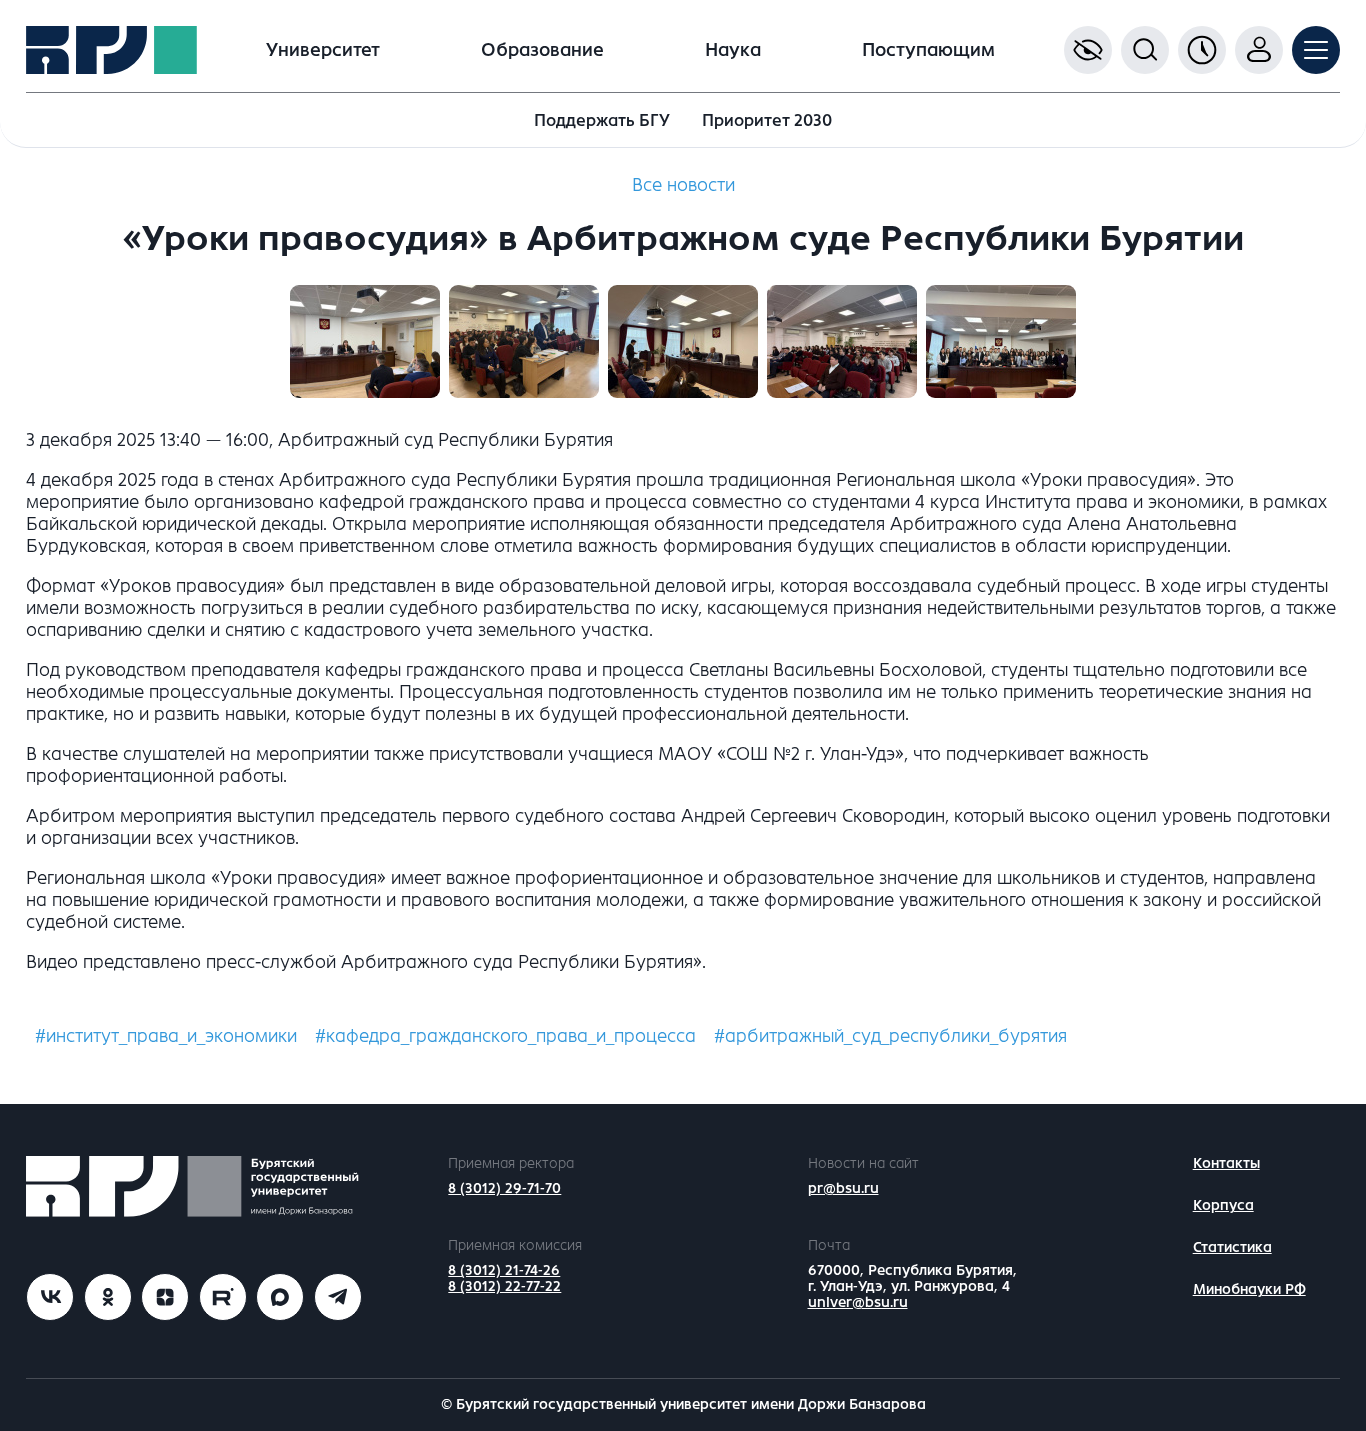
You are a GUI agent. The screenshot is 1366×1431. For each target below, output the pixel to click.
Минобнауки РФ (1249, 1289)
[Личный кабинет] (1259, 50)
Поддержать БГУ (602, 120)
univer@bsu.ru (858, 1302)
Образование (542, 50)
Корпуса (1223, 1205)
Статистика (1232, 1247)
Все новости (683, 185)
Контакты (1226, 1163)
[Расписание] (1202, 50)
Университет (323, 50)
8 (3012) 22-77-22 (504, 1286)
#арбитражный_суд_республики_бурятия (890, 1036)
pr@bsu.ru (843, 1188)
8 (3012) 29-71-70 (504, 1188)
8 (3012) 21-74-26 (504, 1270)
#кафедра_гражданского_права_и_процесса (505, 1036)
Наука (733, 50)
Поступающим (928, 50)
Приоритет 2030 (767, 120)
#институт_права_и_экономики (166, 1036)
